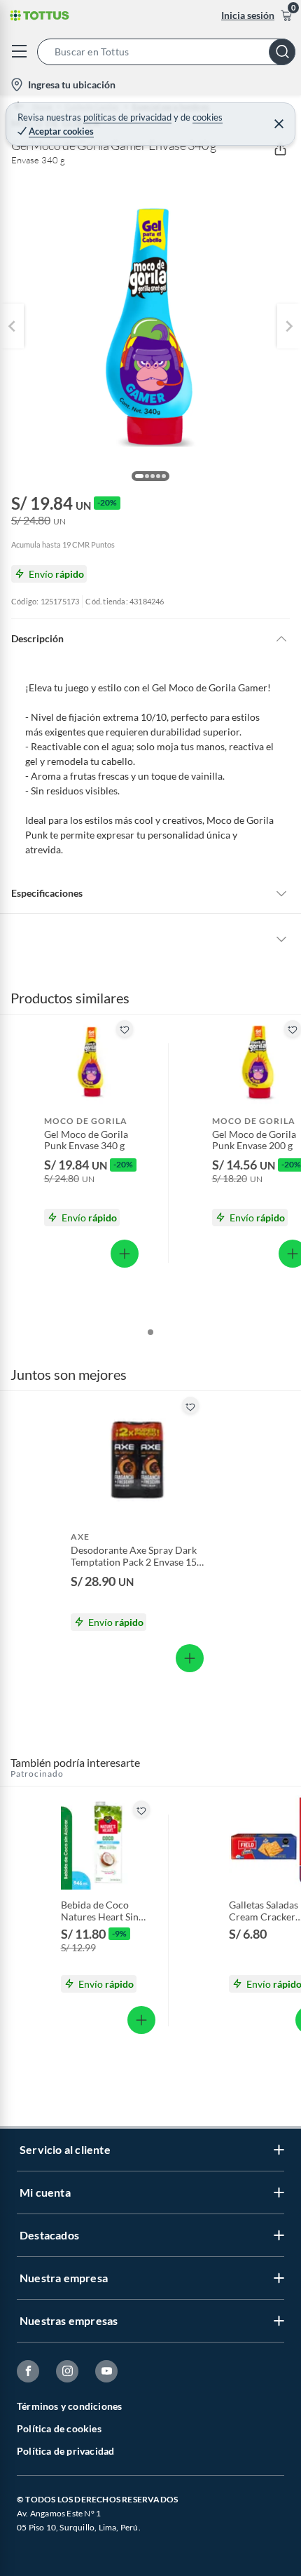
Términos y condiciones (69, 2406)
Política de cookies (59, 2428)
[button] (169, 52)
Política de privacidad (65, 2451)
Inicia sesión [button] (248, 15)
